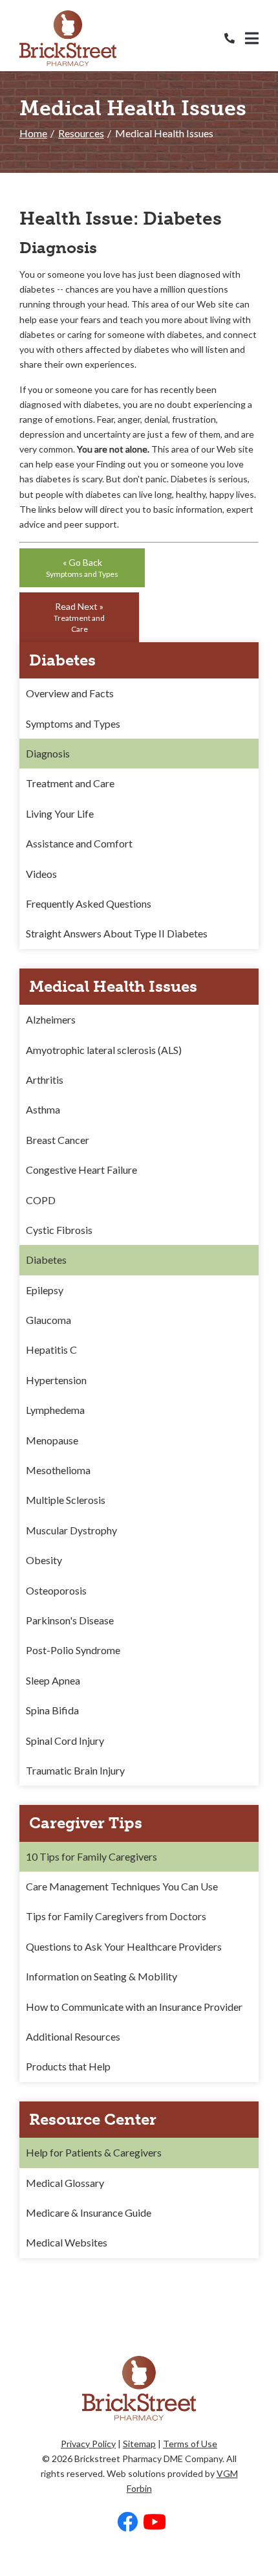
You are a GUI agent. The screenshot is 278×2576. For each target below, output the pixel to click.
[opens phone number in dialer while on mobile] (235, 38)
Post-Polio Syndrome (73, 1650)
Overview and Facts (70, 693)
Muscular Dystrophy (71, 1530)
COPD (41, 1200)
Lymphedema (55, 1410)
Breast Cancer (58, 1140)
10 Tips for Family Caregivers (91, 1856)
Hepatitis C (51, 1350)
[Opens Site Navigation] (252, 38)
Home (33, 133)
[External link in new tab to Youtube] (155, 2523)
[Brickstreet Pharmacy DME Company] (68, 38)
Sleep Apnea (53, 1680)
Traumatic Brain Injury (75, 1770)
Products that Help (68, 2066)
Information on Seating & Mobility (102, 1976)
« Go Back (82, 568)
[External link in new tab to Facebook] (127, 2523)
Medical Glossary (65, 2183)
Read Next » (79, 617)
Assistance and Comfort (79, 843)
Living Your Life (60, 813)
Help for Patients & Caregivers (94, 2152)
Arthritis (45, 1080)
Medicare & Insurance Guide (89, 2212)
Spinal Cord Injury (65, 1741)
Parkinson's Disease (70, 1620)
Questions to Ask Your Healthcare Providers (124, 1946)
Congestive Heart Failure (81, 1170)
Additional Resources (73, 2036)
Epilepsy (45, 1290)
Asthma (43, 1109)
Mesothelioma (58, 1470)
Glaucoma (48, 1320)
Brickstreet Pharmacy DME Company (148, 2458)
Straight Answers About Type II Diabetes (117, 933)
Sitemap (139, 2444)
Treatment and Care (70, 783)
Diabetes (46, 1260)
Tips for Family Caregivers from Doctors (116, 1916)
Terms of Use (190, 2444)
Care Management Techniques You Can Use (122, 1886)
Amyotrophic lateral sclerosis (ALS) (104, 1050)
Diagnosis (48, 753)
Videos (41, 874)
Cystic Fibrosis (59, 1230)
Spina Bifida (52, 1710)
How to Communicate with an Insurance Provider (134, 2007)
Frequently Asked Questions (89, 903)
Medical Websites (67, 2242)
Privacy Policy (88, 2444)
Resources (81, 133)
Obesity (44, 1560)
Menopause (52, 1440)
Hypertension (56, 1380)
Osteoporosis (56, 1590)
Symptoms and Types (73, 723)
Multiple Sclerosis (66, 1500)
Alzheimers (51, 1019)
